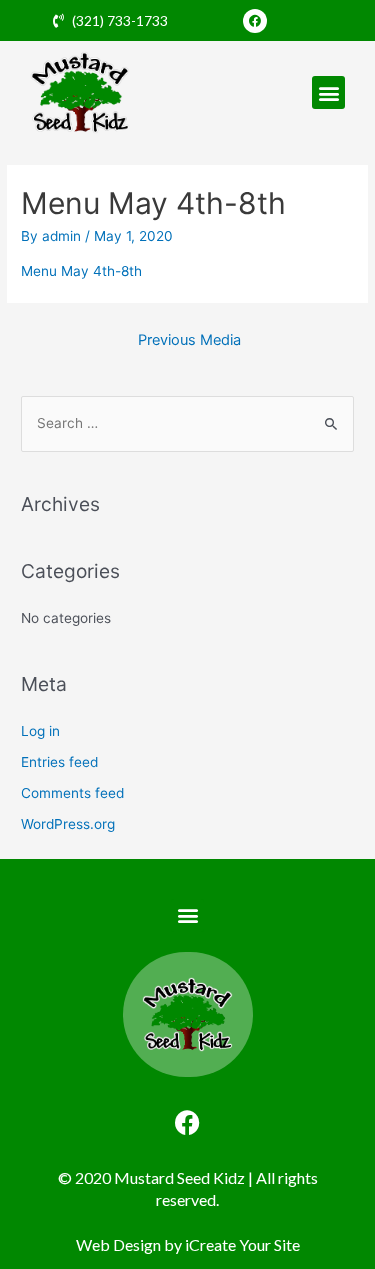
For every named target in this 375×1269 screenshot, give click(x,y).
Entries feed (59, 762)
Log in (40, 731)
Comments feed (72, 793)
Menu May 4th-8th (81, 271)
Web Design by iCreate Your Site (188, 1244)
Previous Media (189, 340)
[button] (328, 92)
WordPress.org (68, 824)
